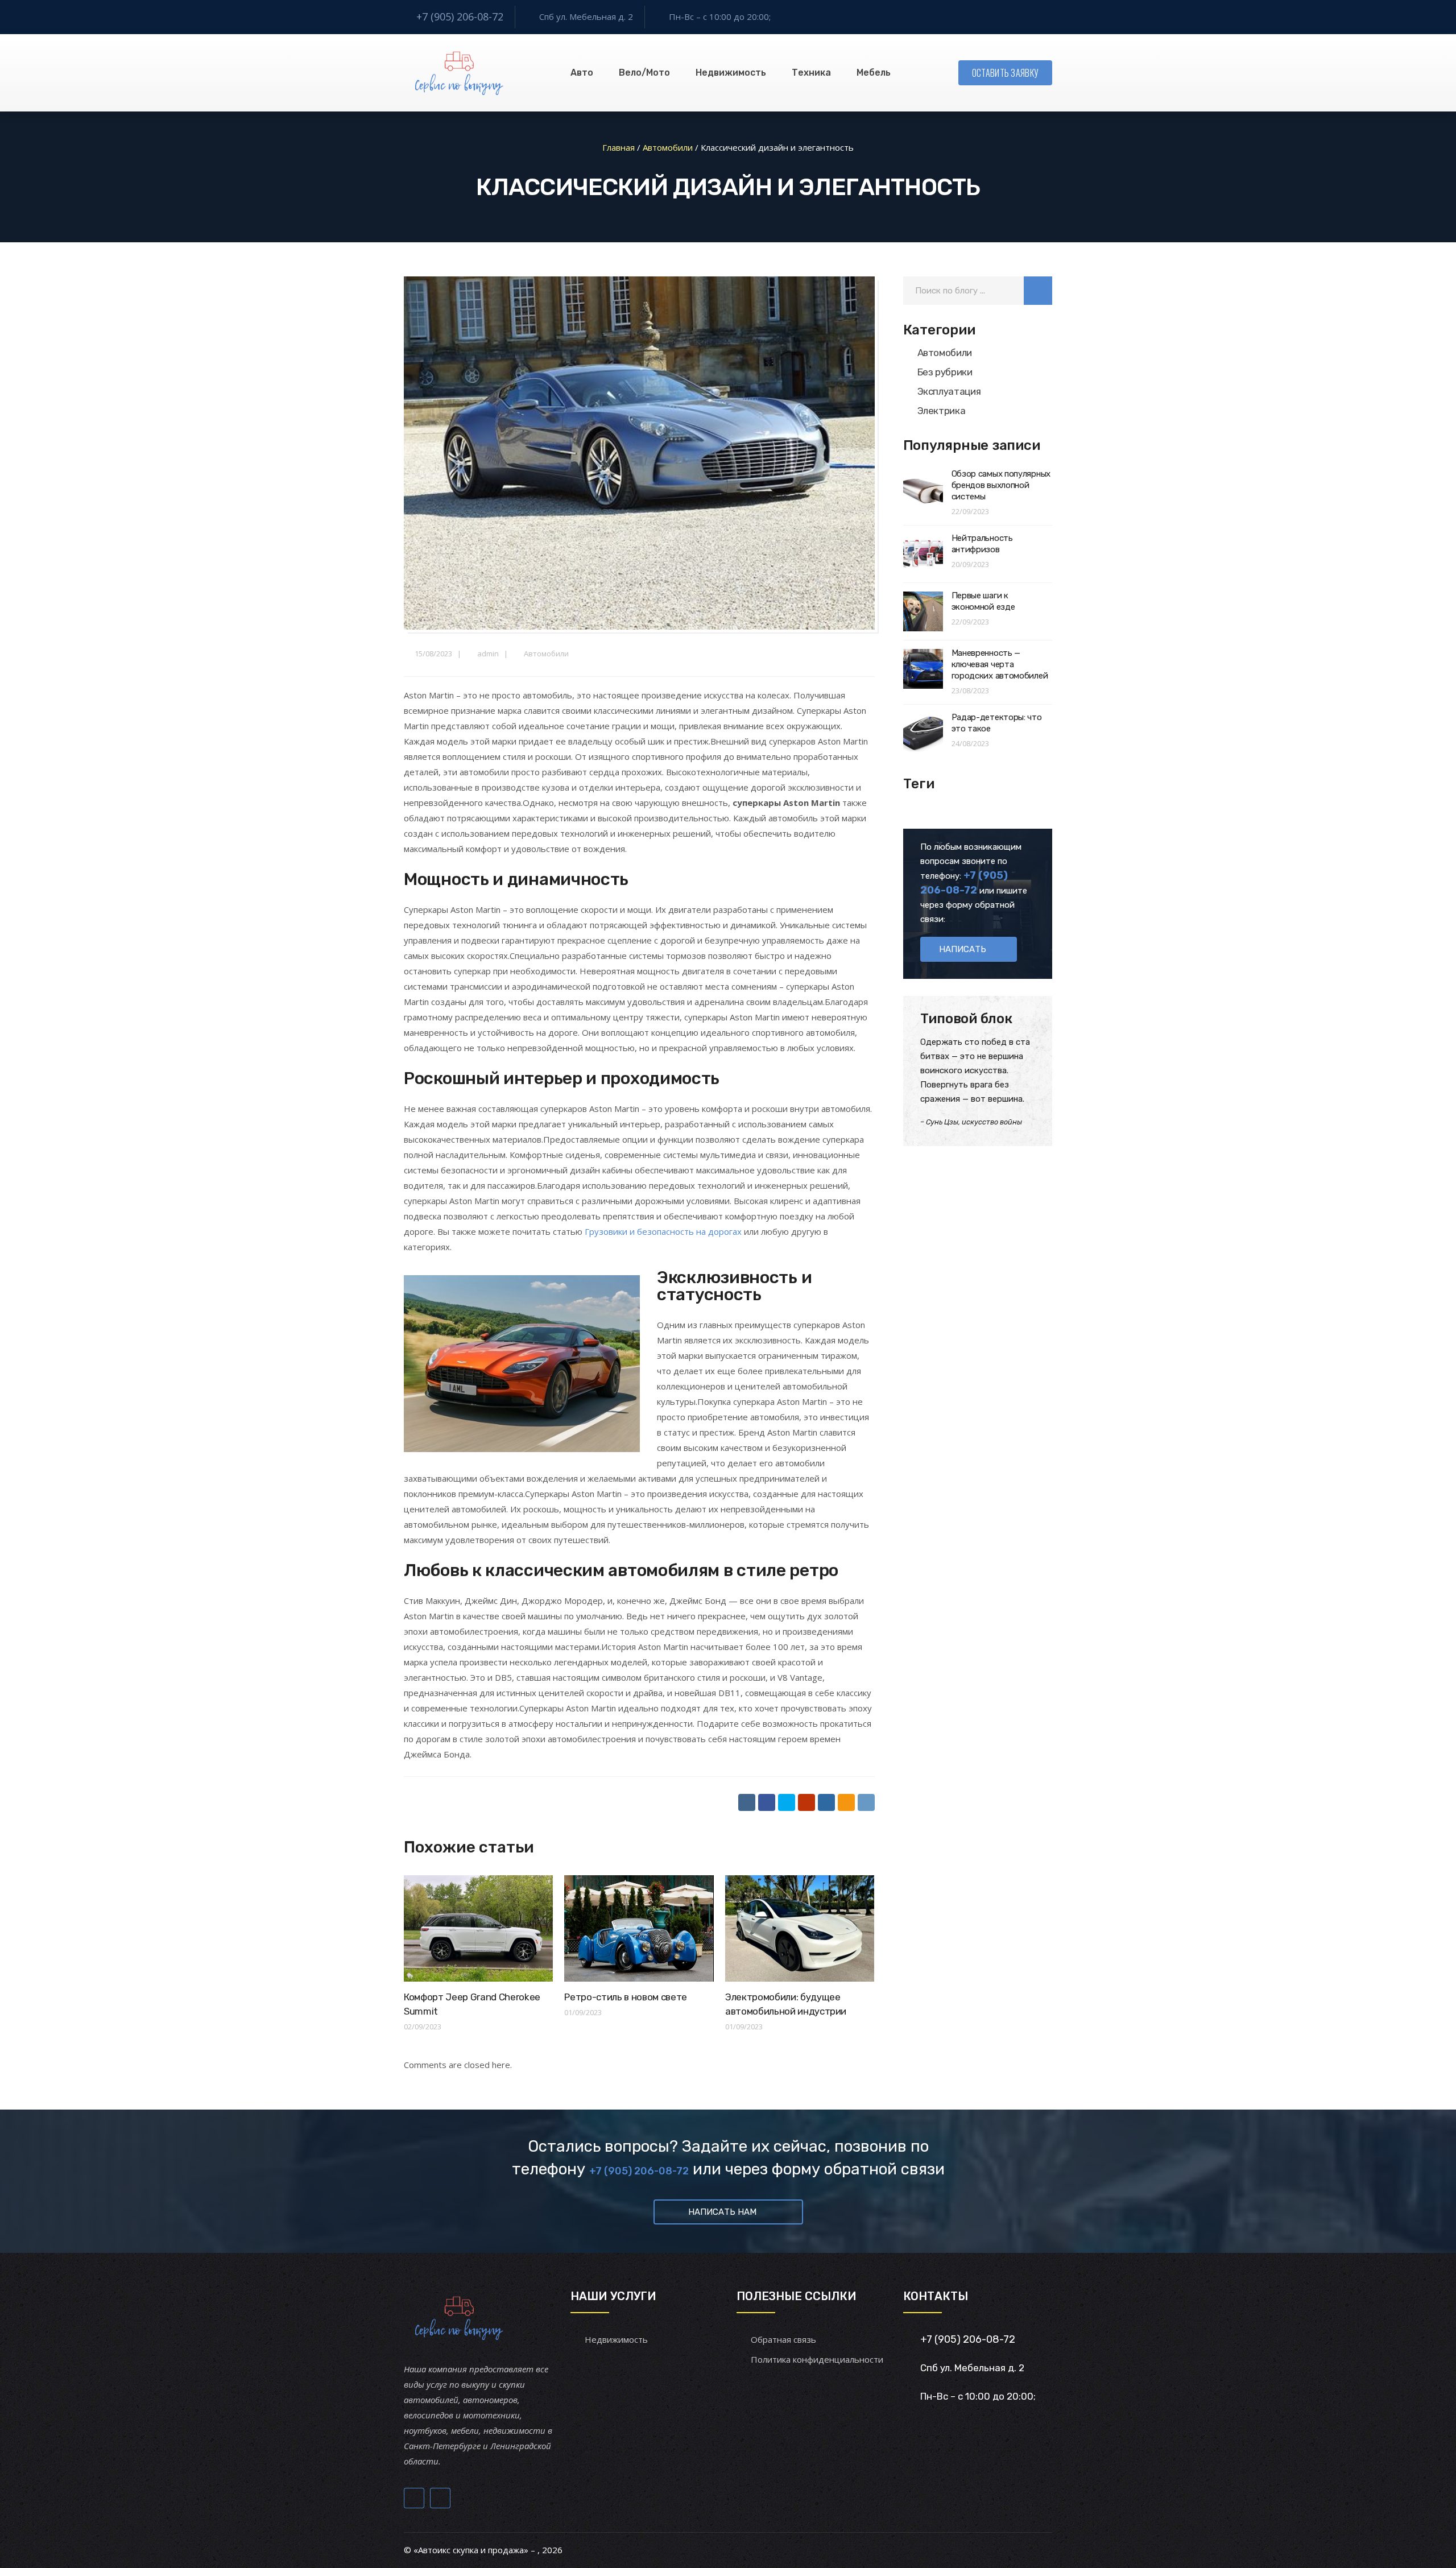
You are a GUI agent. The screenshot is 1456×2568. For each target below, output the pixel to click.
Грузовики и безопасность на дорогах (663, 1231)
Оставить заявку (1006, 73)
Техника (811, 73)
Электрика (942, 411)
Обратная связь (783, 2339)
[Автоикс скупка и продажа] (460, 73)
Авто (582, 73)
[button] (1038, 291)
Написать (963, 949)
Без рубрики (945, 372)
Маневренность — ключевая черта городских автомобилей (1000, 664)
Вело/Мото (644, 73)
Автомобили (546, 654)
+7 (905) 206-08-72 (460, 16)
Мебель (874, 73)
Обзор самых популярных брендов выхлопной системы (1001, 485)
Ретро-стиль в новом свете (626, 1997)
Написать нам (722, 2212)
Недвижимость (731, 73)
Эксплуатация (949, 391)
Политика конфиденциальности (817, 2359)
